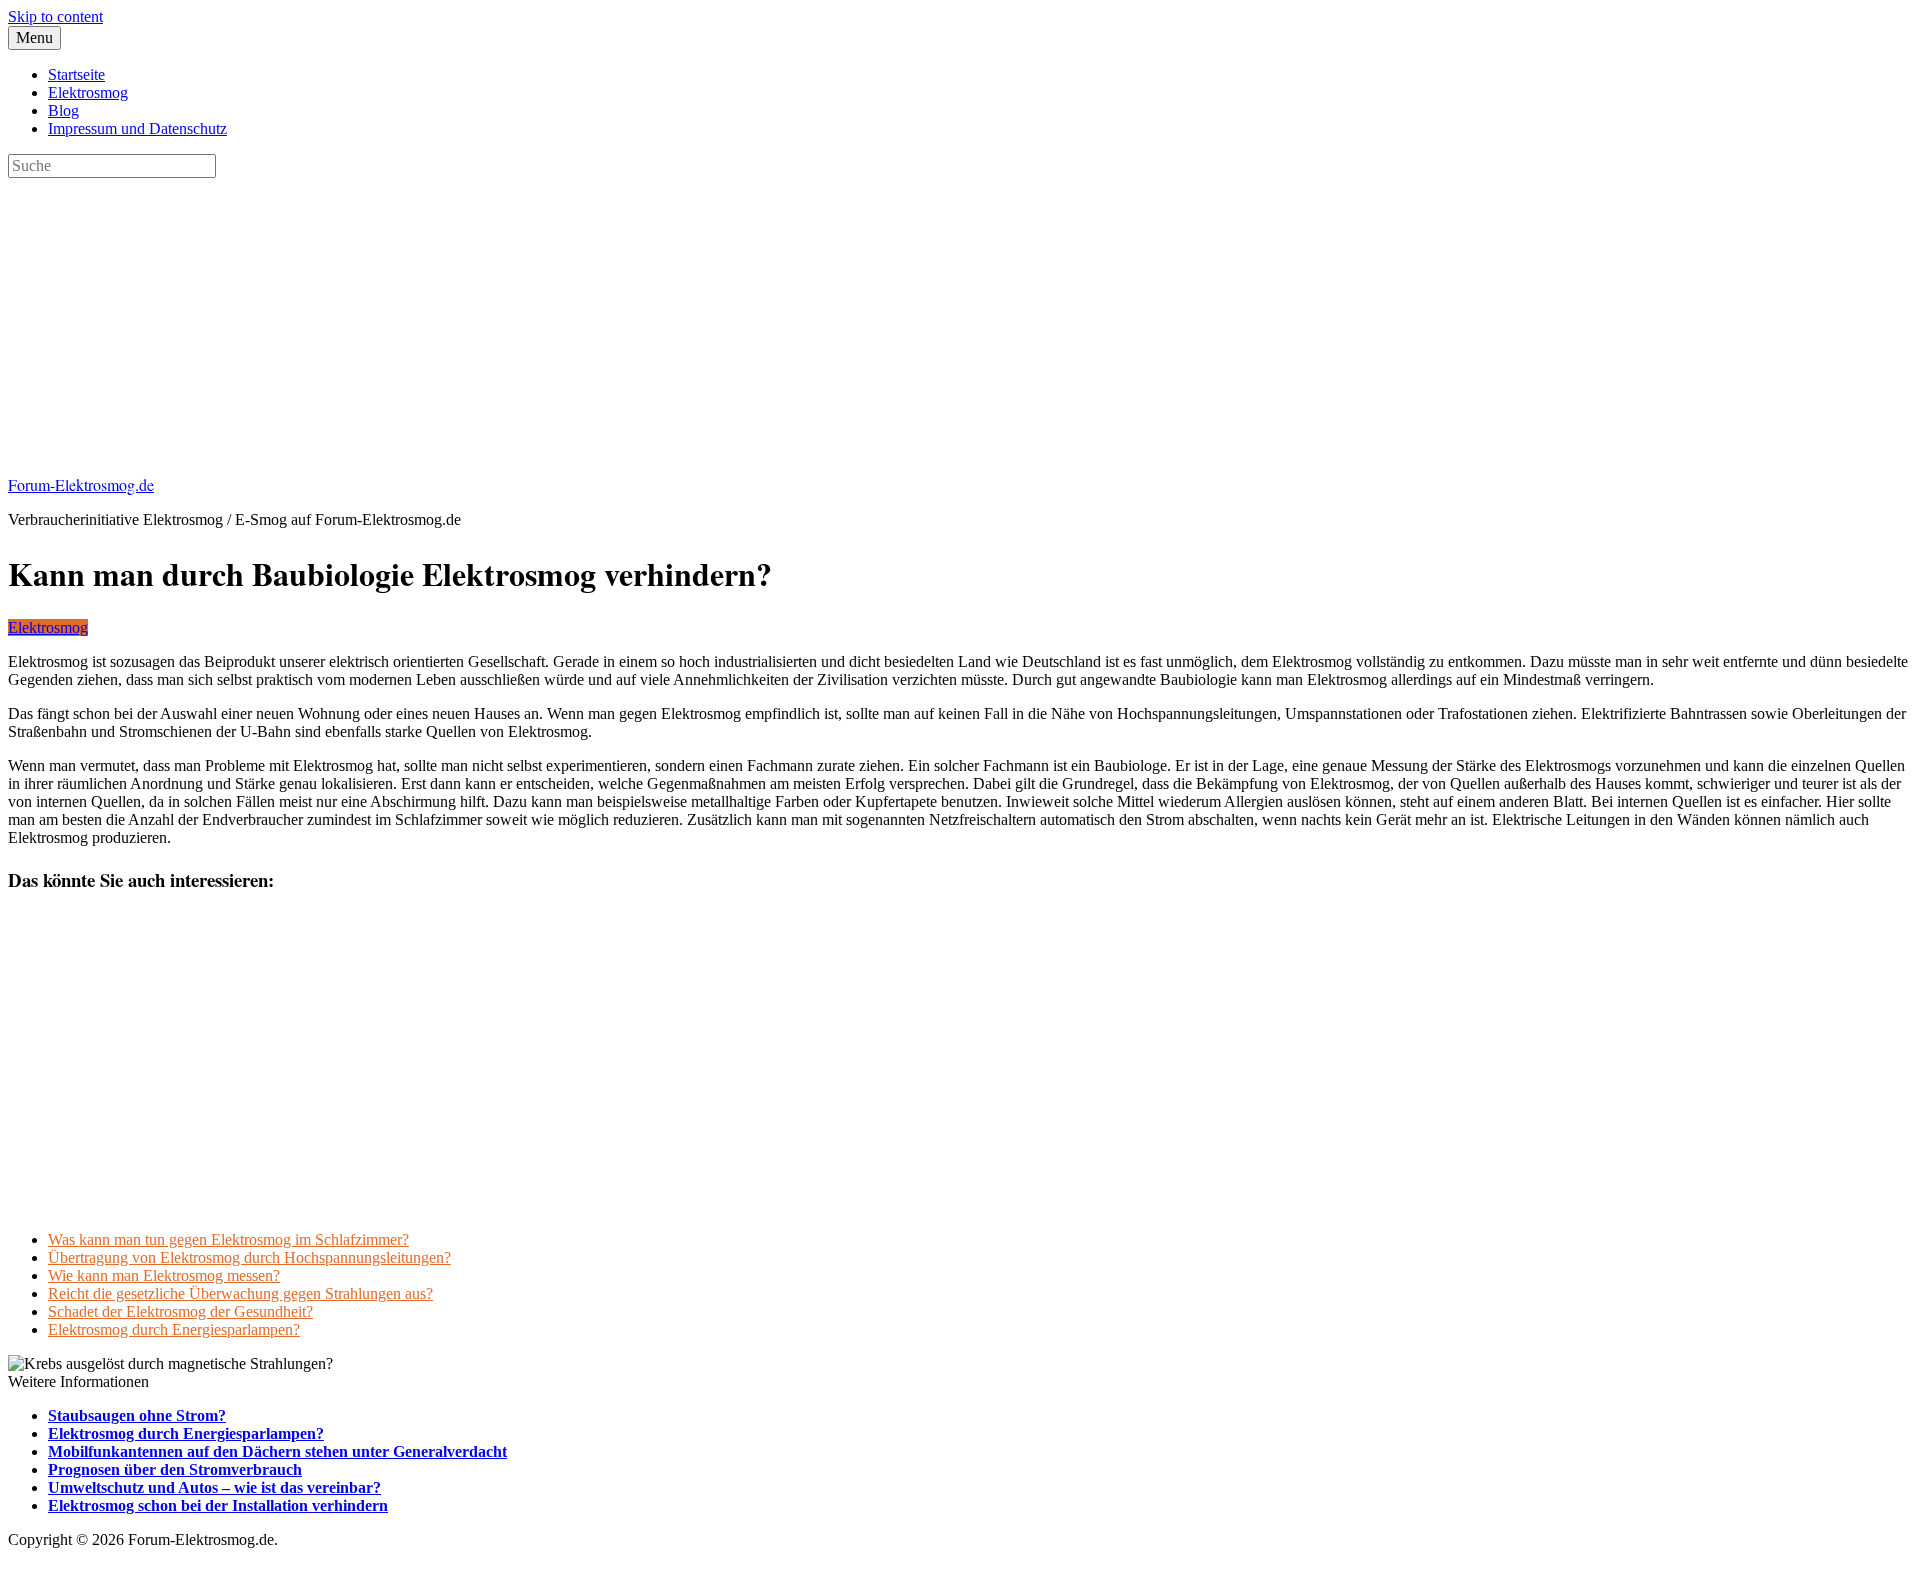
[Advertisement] (608, 318)
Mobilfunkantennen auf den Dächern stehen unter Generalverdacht (277, 1451)
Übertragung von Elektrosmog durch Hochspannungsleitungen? (249, 1257)
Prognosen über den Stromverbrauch (175, 1469)
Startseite (76, 74)
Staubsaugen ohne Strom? (137, 1415)
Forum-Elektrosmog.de (81, 484)
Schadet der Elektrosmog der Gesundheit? (180, 1311)
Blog (63, 110)
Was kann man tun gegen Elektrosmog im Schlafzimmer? (228, 1239)
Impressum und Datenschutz (137, 128)
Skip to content (55, 16)
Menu (34, 37)
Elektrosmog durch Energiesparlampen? (174, 1329)
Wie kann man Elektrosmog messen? (164, 1275)
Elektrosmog (88, 92)
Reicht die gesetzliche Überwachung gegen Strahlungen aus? (240, 1293)
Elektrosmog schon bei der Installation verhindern (218, 1505)
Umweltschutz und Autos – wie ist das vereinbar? (214, 1487)
